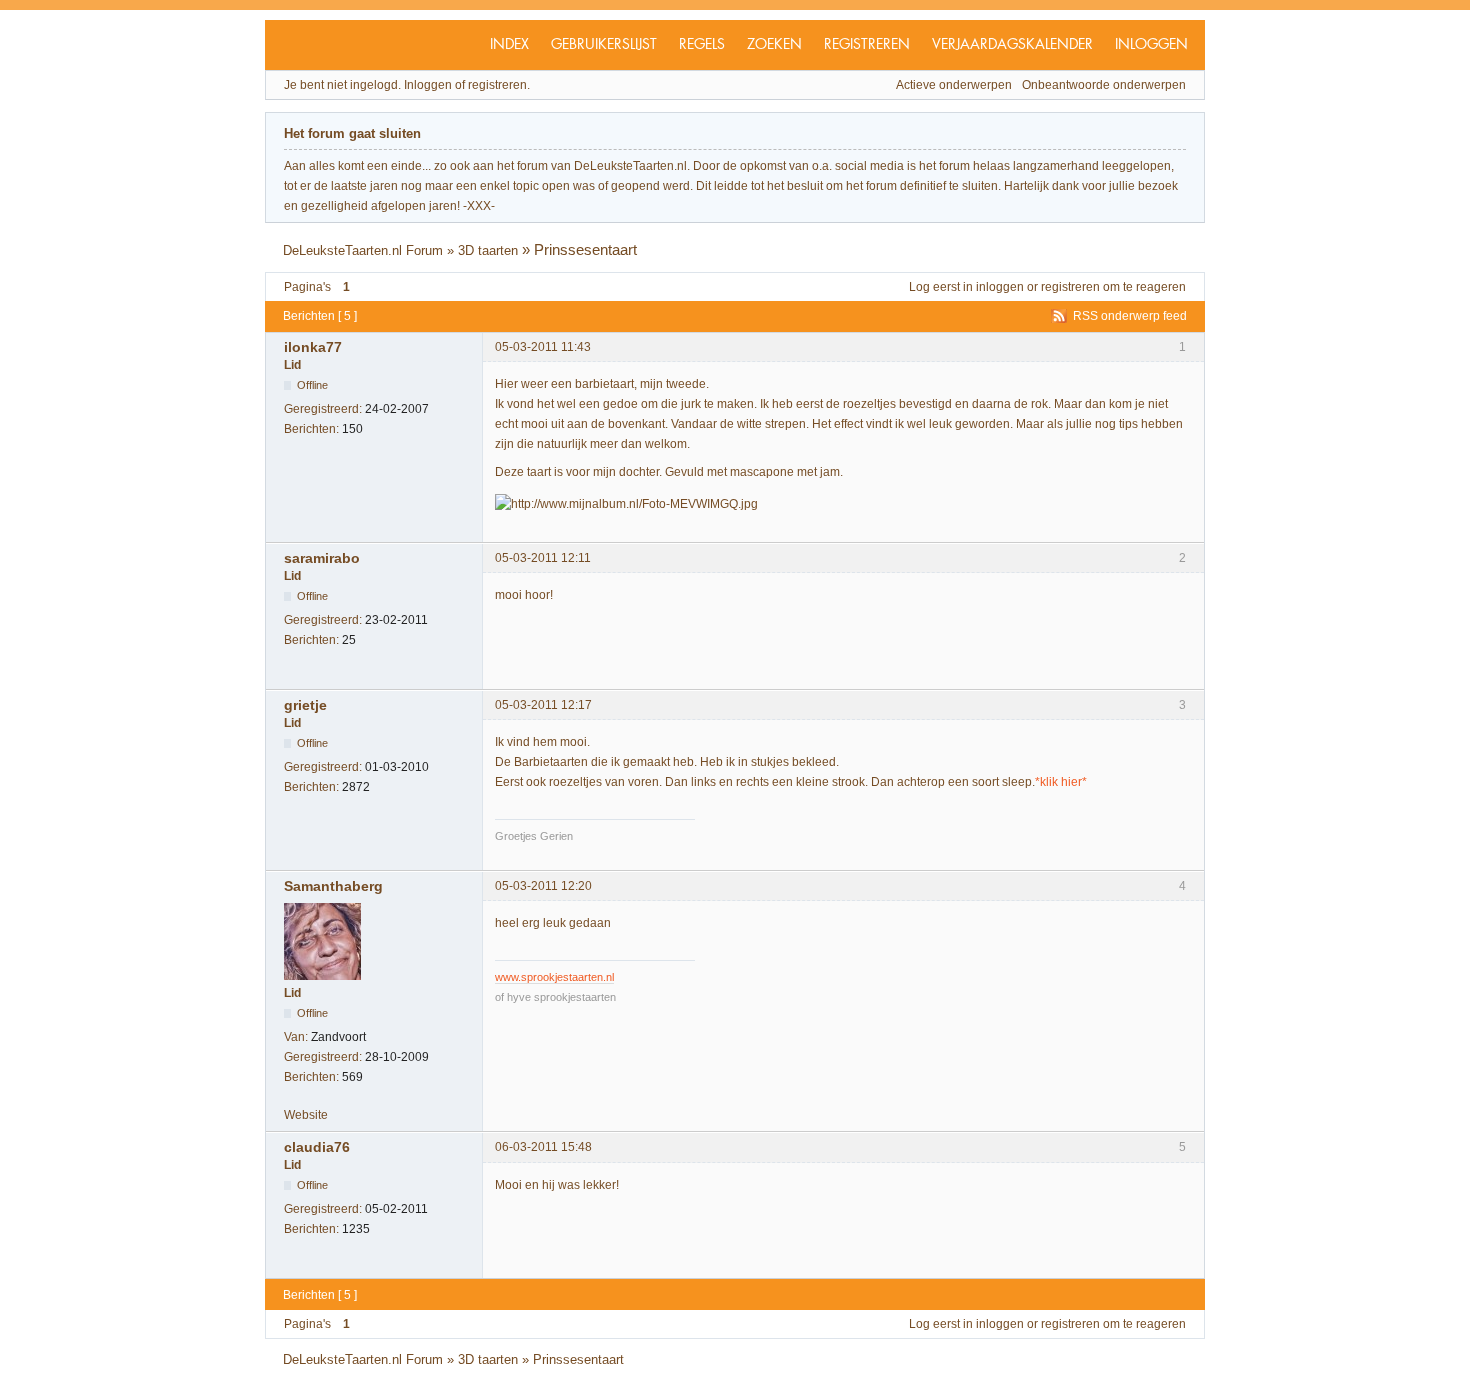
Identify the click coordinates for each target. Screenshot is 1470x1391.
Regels (702, 45)
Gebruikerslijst (604, 45)
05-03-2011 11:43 (543, 347)
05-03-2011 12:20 (543, 886)
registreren (1070, 287)
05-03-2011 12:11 (543, 558)
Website (306, 1115)
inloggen (1000, 287)
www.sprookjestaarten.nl (554, 977)
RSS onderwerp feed (1130, 316)
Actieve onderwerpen (954, 85)
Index (509, 45)
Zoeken (774, 45)
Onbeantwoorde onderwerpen (1104, 85)
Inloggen (1151, 45)
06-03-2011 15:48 (543, 1147)
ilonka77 (313, 347)
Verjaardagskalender (1012, 45)
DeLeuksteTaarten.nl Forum (363, 250)
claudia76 (317, 1147)
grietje (305, 705)
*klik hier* (1061, 782)
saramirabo (322, 558)
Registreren (867, 45)
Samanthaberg (333, 886)
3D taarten (488, 250)
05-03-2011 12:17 (543, 705)
